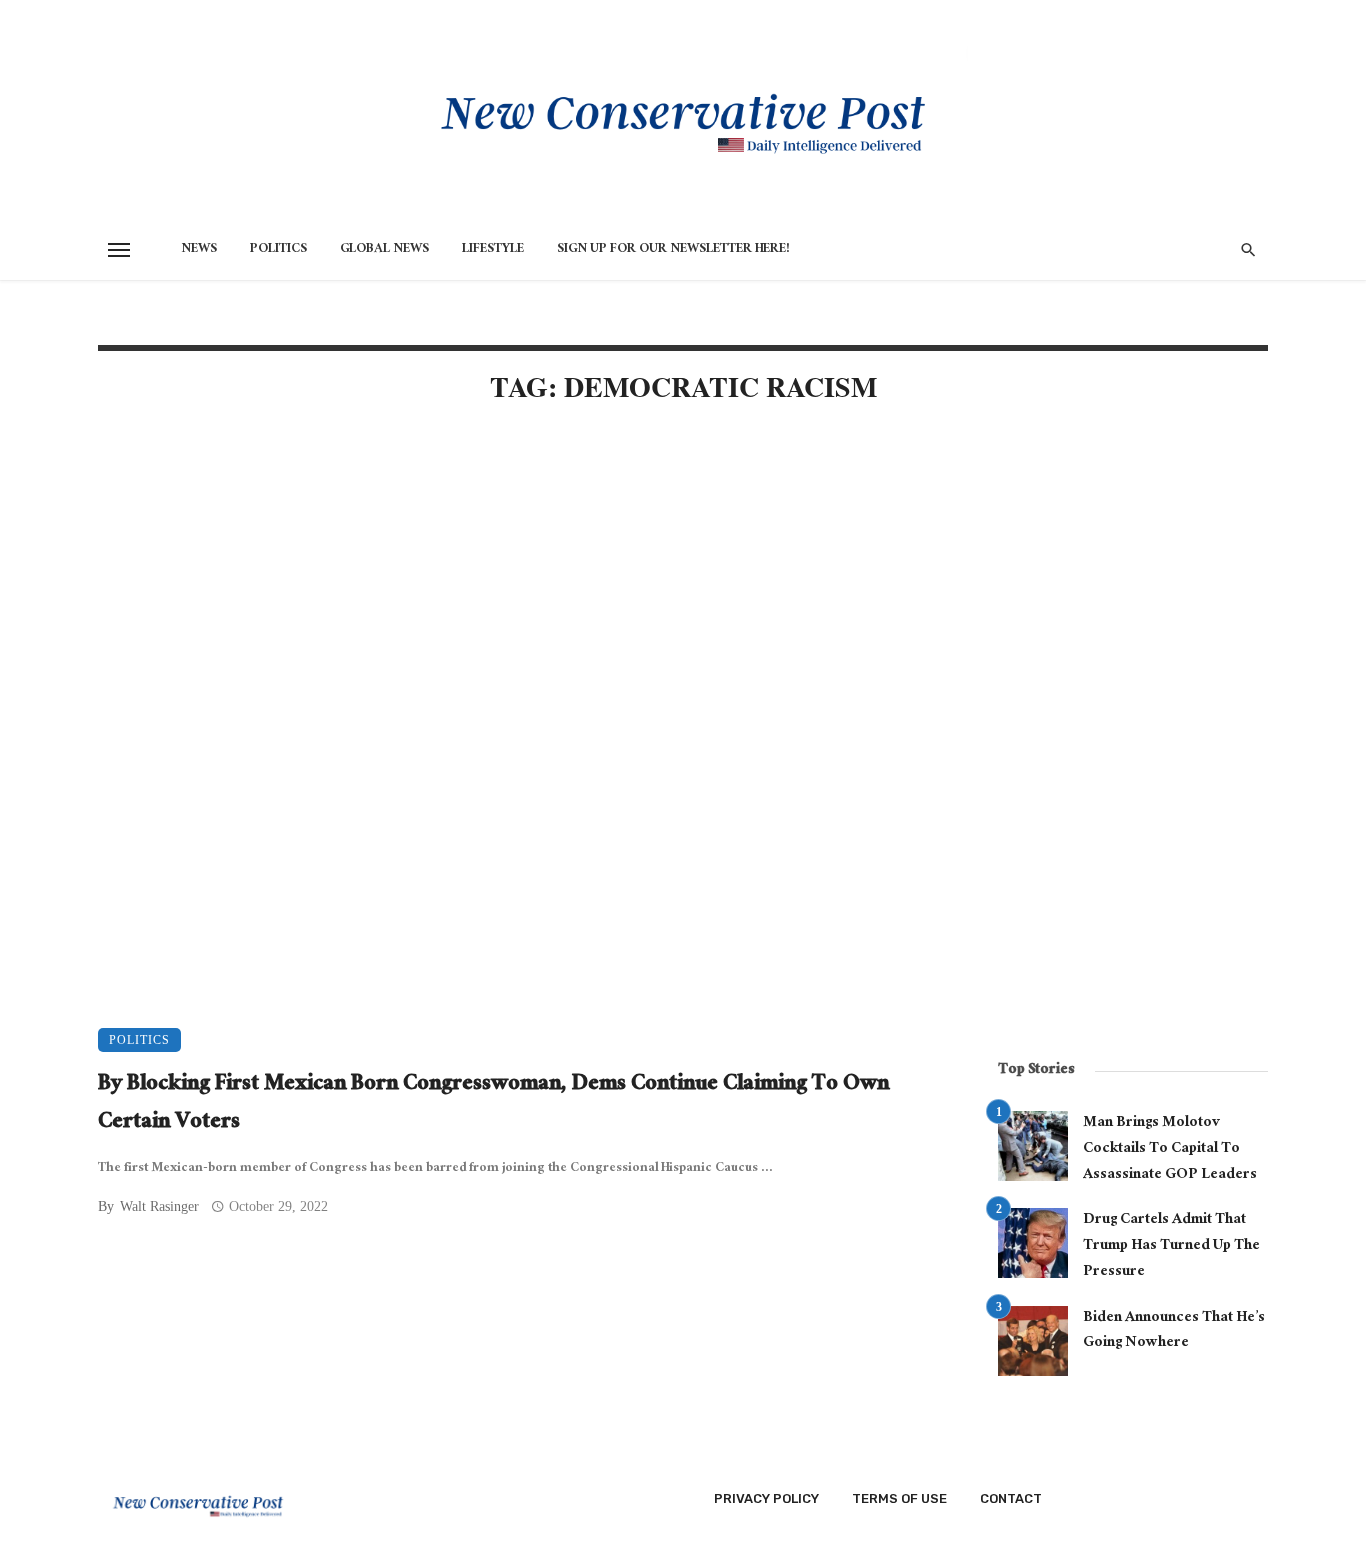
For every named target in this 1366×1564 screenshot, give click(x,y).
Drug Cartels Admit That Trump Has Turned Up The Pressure (1171, 1246)
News (199, 250)
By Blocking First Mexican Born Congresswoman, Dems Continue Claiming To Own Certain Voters (493, 1104)
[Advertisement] (523, 592)
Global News (384, 250)
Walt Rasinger (159, 1206)
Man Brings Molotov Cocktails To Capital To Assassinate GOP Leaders (1170, 1149)
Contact (1011, 1498)
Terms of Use (899, 1498)
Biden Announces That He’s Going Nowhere (1174, 1331)
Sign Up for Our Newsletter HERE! (673, 250)
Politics (278, 250)
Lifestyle (493, 250)
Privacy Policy (766, 1498)
